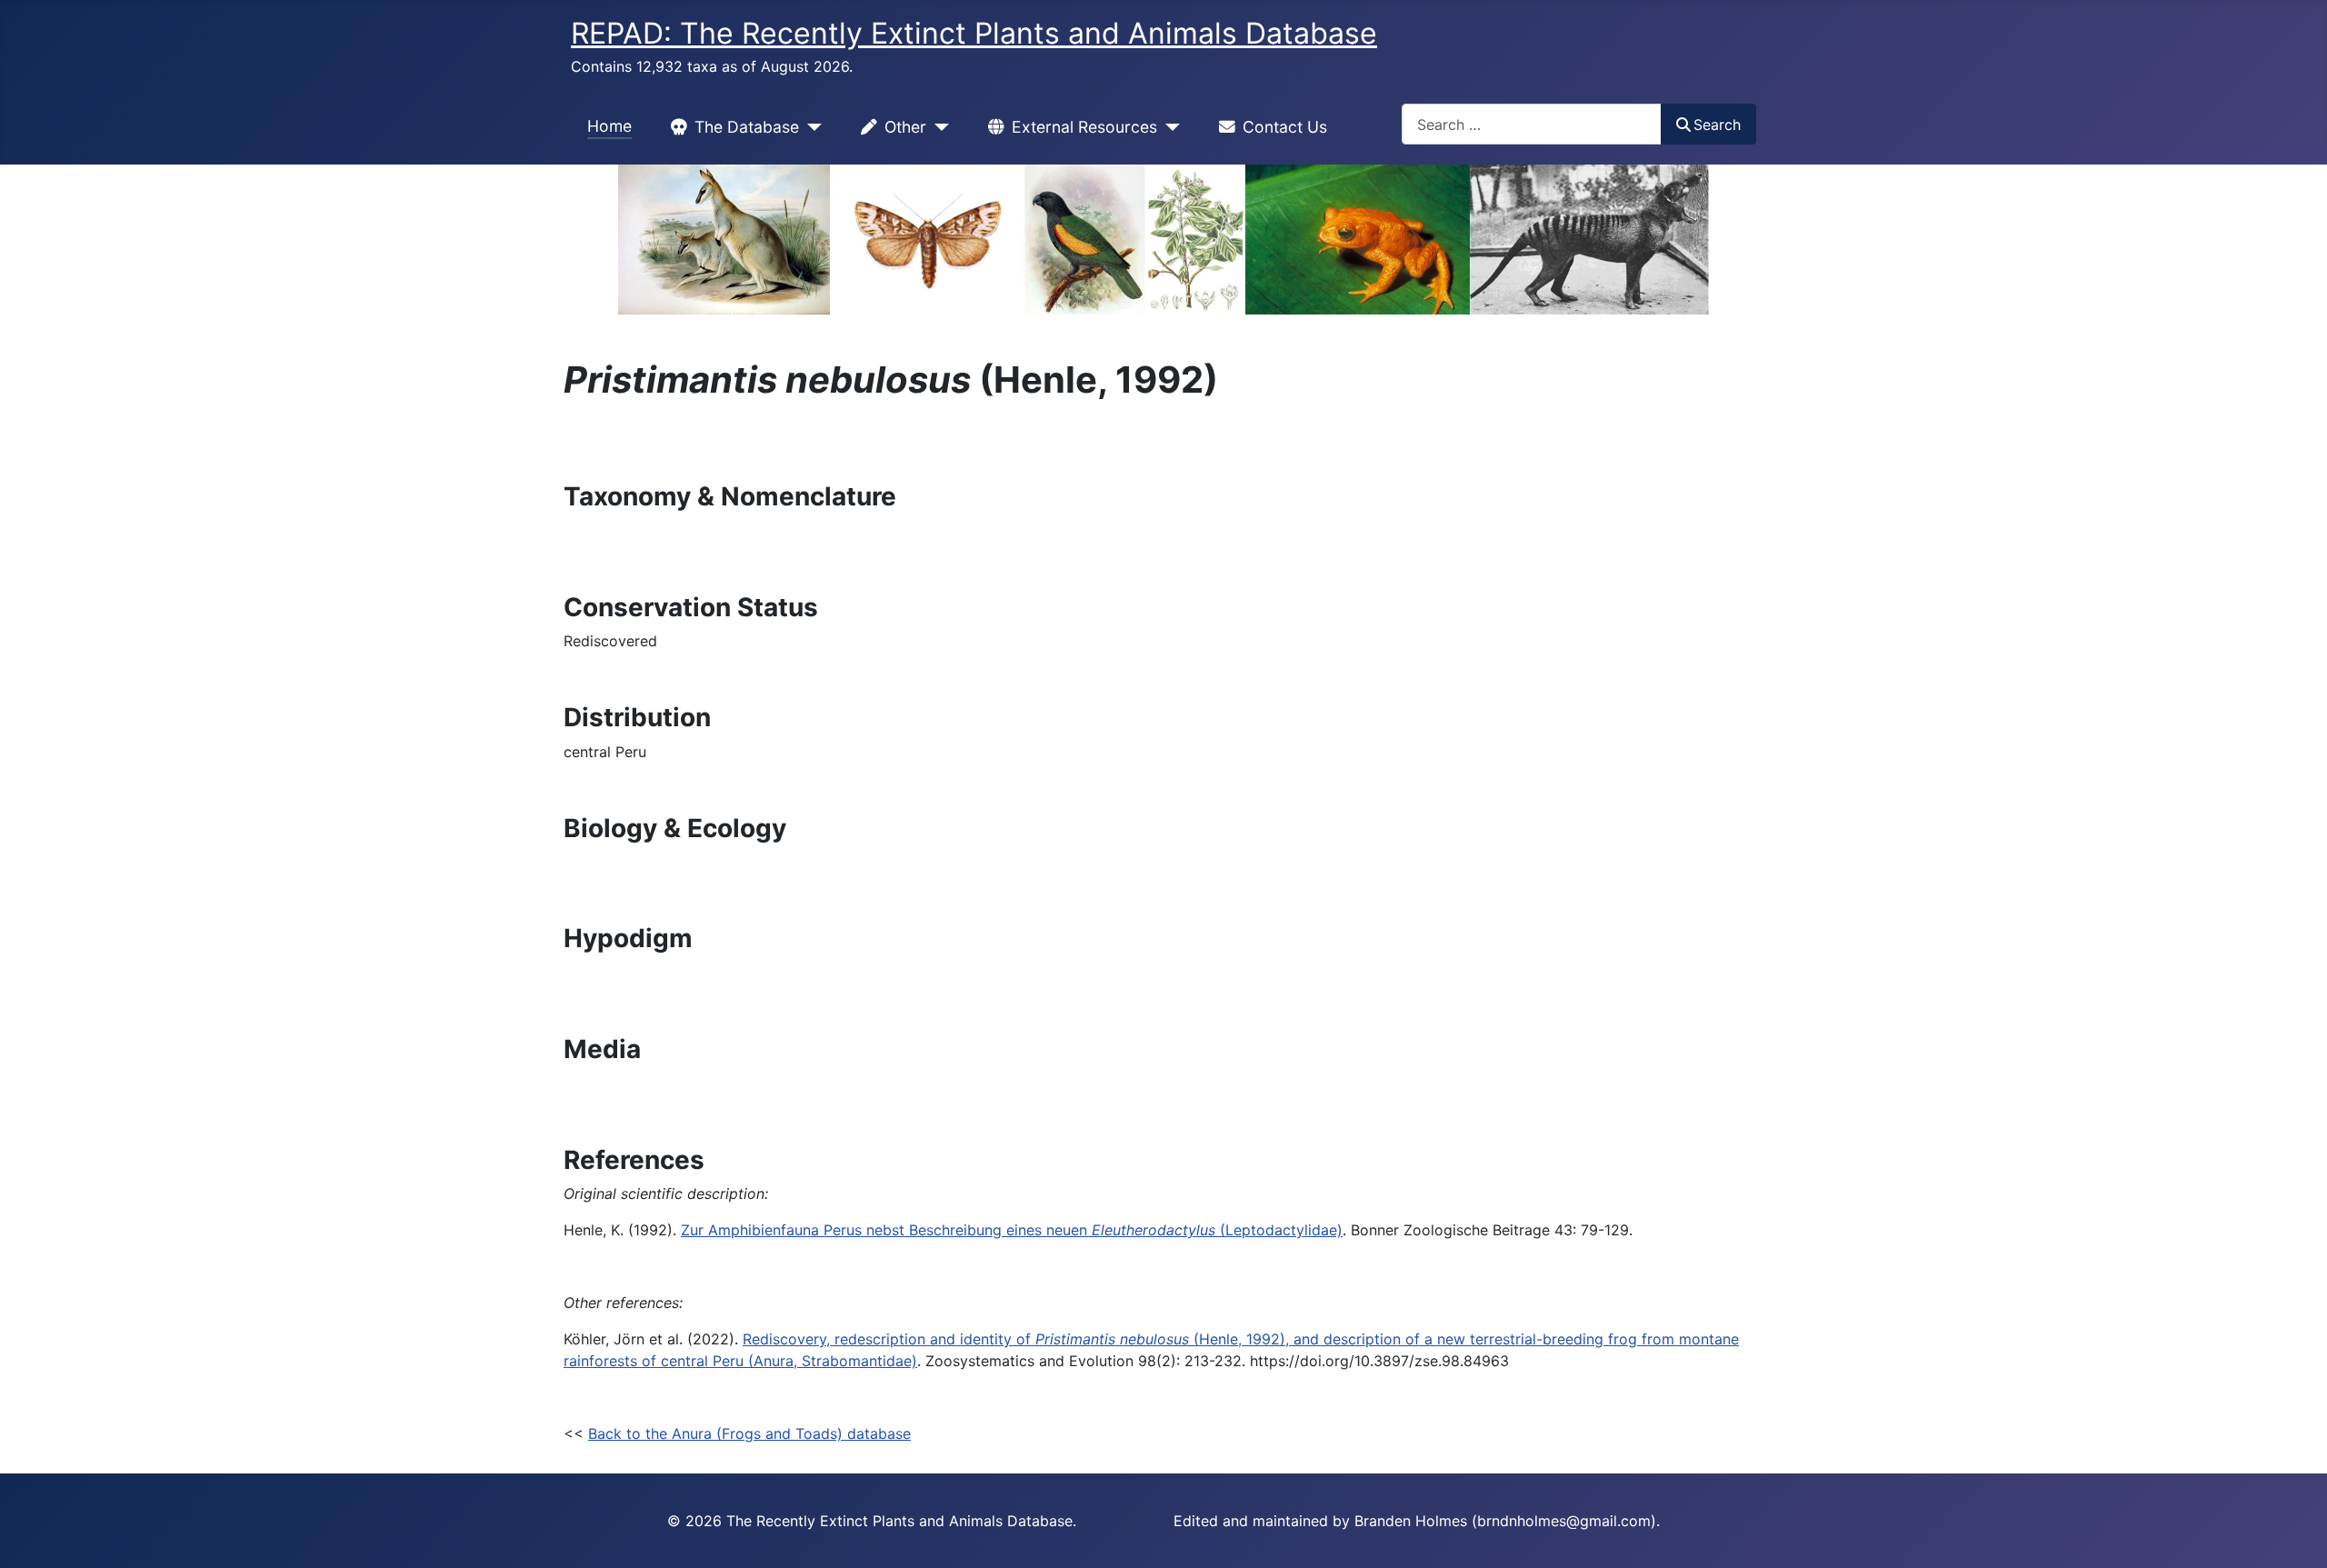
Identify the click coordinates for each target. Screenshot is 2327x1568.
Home (609, 126)
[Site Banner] (1163, 240)
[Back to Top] (2295, 1534)
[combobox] (1532, 124)
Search (1717, 125)
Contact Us (1285, 127)
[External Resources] (1168, 127)
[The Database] (810, 127)
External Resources (1084, 127)
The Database (747, 127)
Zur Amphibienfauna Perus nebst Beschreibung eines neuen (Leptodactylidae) (1012, 1230)
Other (905, 127)
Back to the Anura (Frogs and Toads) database (749, 1433)
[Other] (938, 127)
